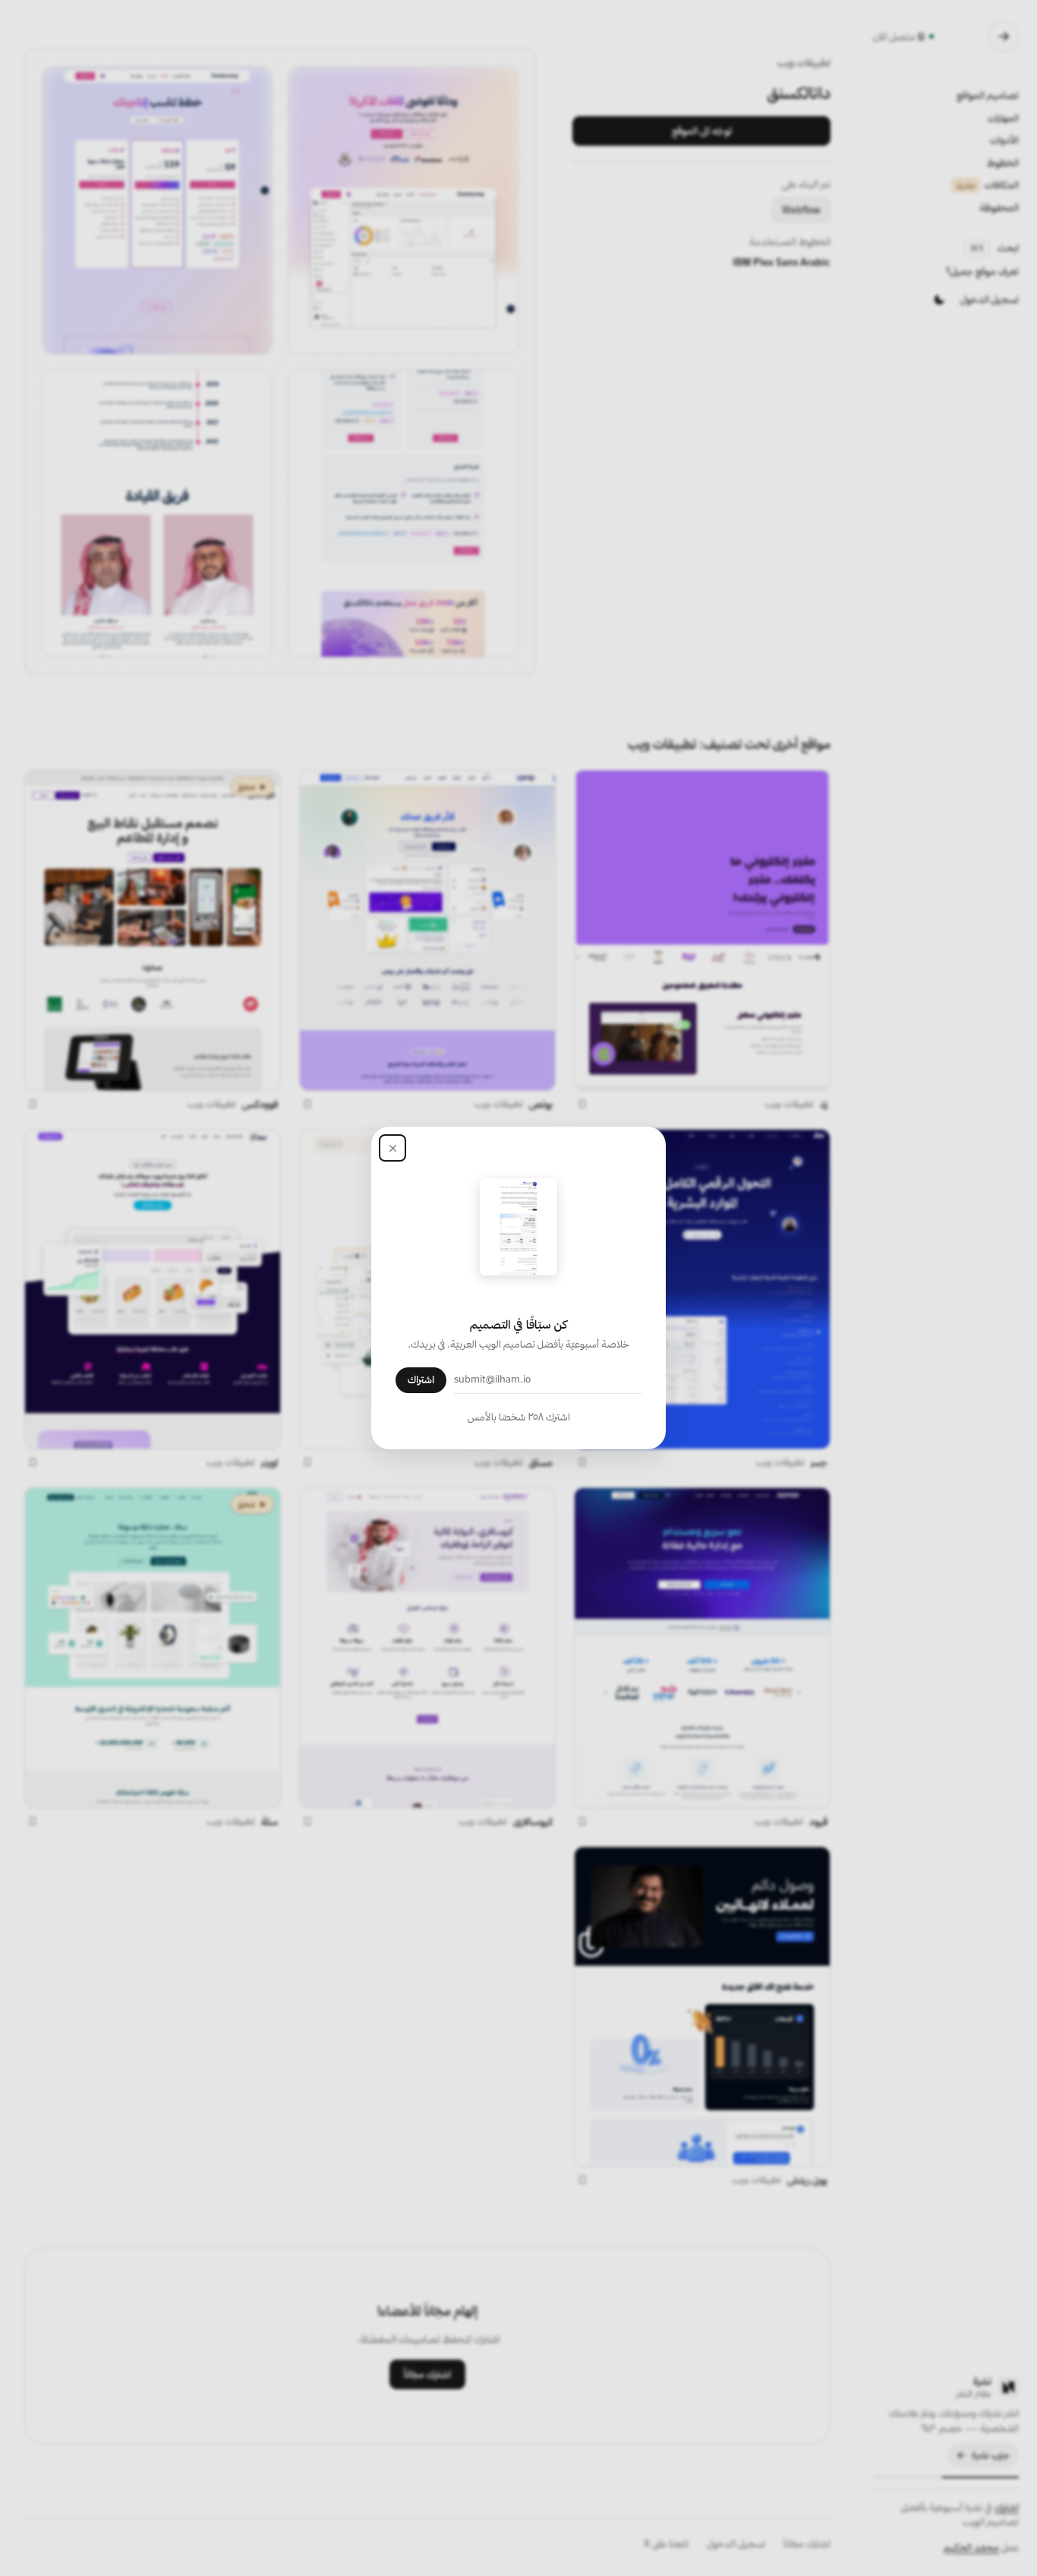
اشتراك (421, 1379)
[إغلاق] (392, 1148)
